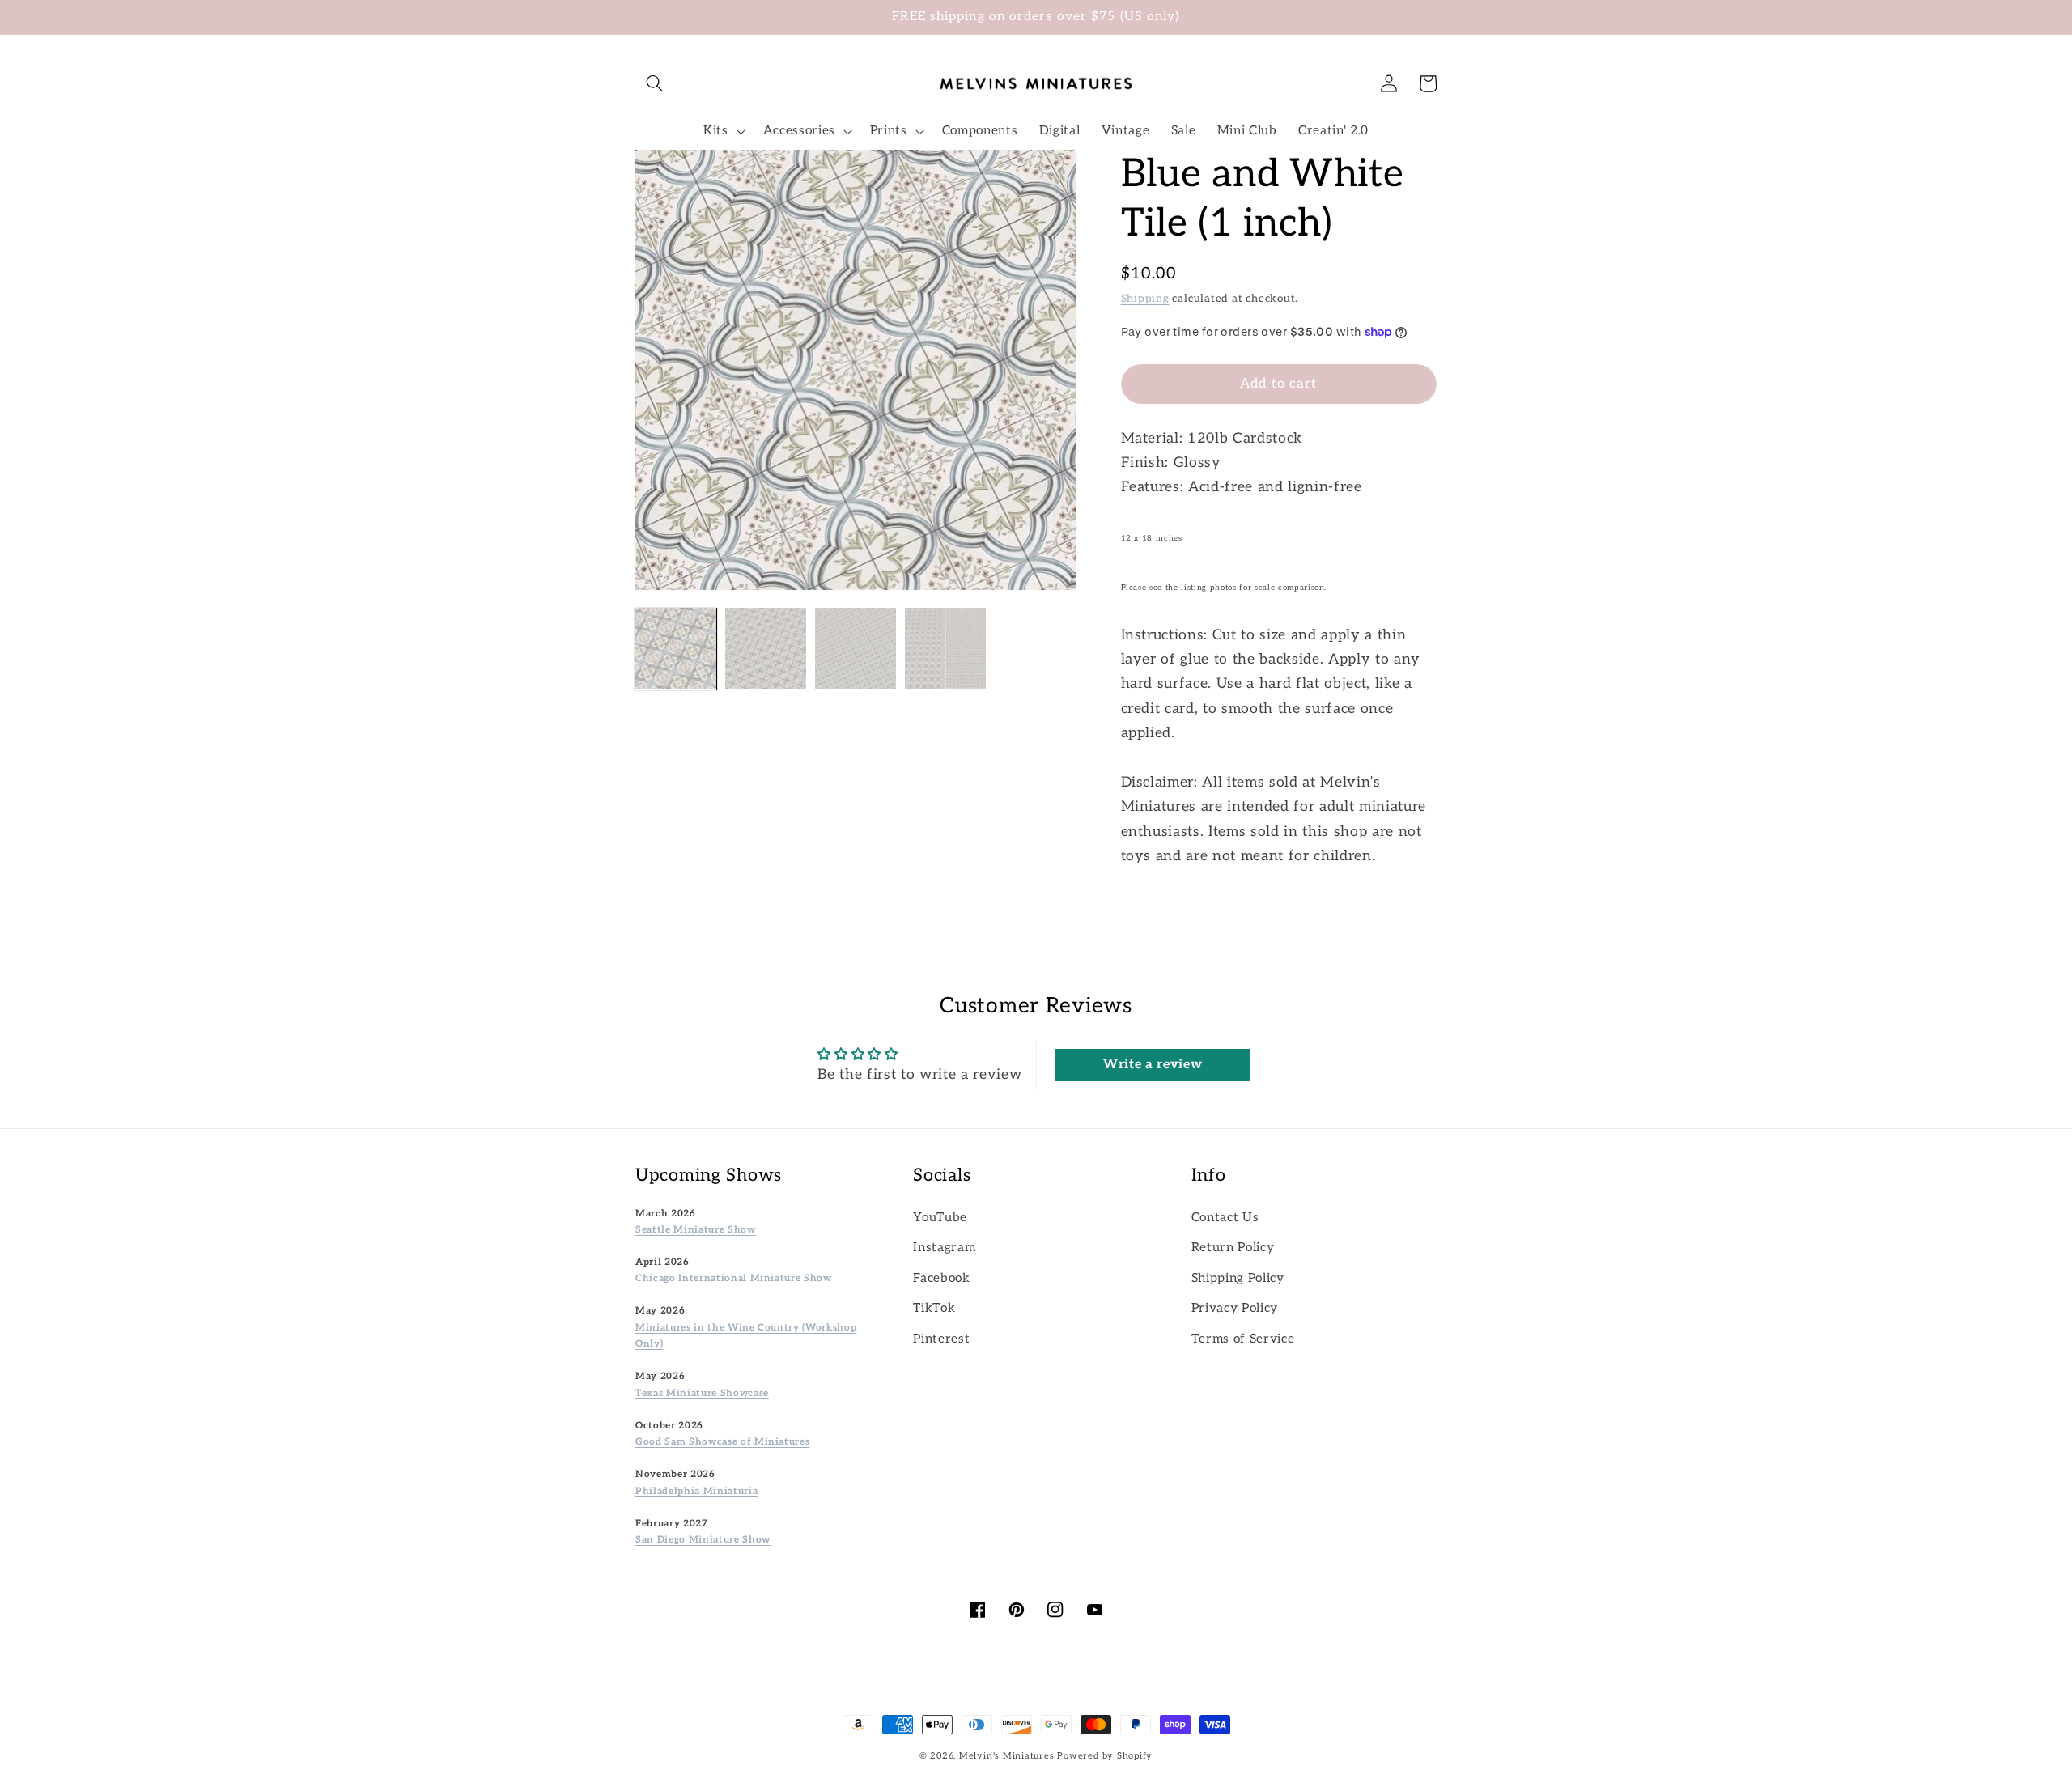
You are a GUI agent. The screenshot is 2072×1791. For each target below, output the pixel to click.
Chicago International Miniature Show (734, 1278)
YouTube (940, 1218)
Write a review (1153, 1065)
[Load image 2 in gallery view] (766, 648)
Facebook (941, 1278)
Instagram (944, 1248)
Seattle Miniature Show (696, 1229)
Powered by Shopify (1105, 1756)
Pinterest (941, 1339)
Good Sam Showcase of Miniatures (722, 1441)
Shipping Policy (1238, 1278)
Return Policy (1233, 1248)
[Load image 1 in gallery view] (676, 648)
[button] (655, 83)
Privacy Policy (1235, 1308)
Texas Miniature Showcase (702, 1393)
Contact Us (1225, 1218)
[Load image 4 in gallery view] (945, 648)
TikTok (934, 1308)
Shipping (1145, 299)
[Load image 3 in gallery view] (856, 648)
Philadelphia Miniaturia (696, 1491)
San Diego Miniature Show (703, 1539)
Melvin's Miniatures (1007, 1756)
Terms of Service (1243, 1339)
